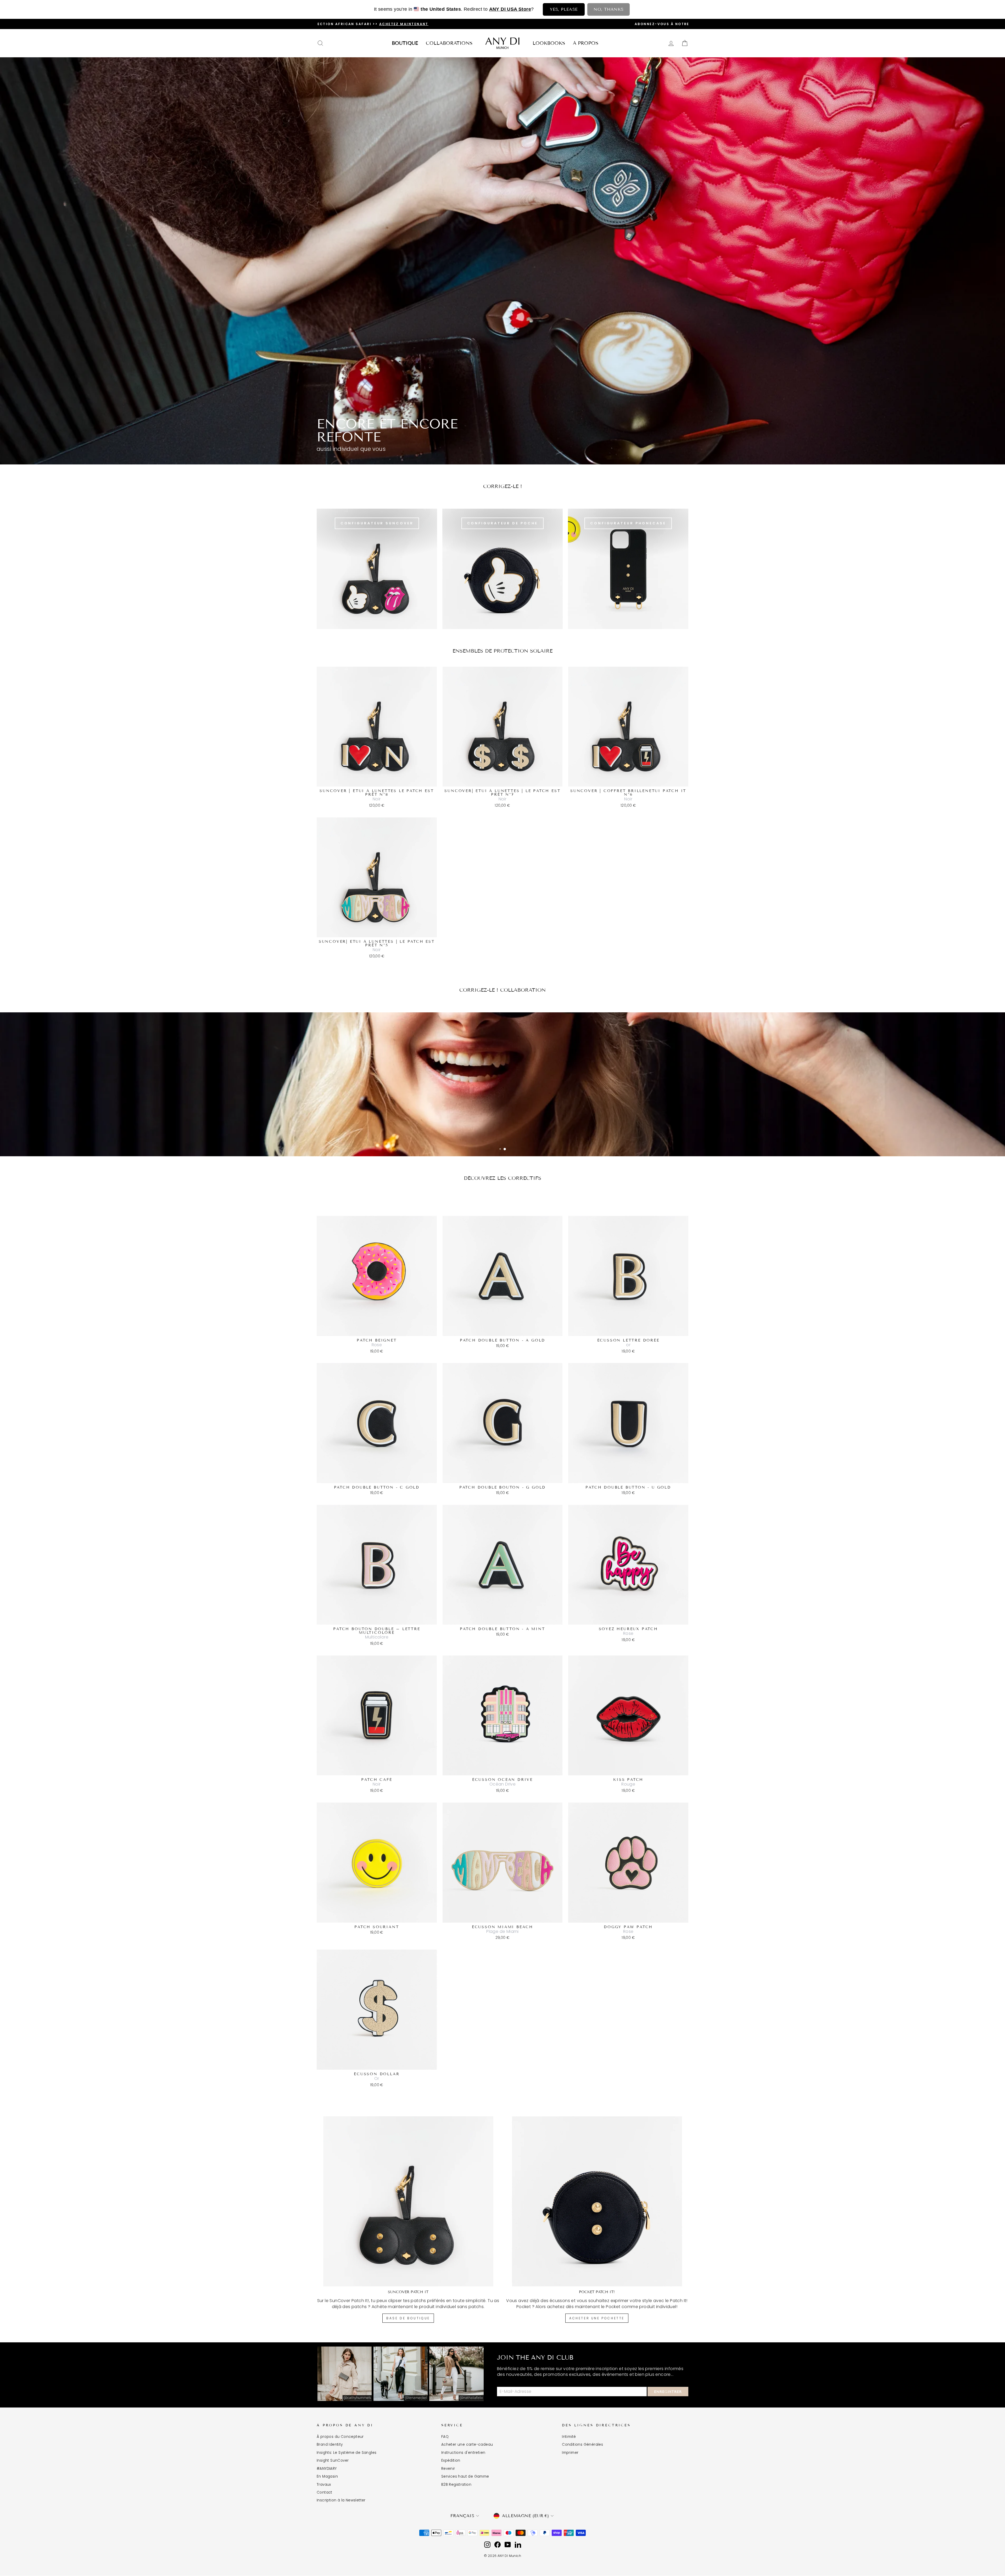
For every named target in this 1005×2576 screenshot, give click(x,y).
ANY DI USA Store (510, 9)
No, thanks (608, 9)
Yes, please (564, 9)
